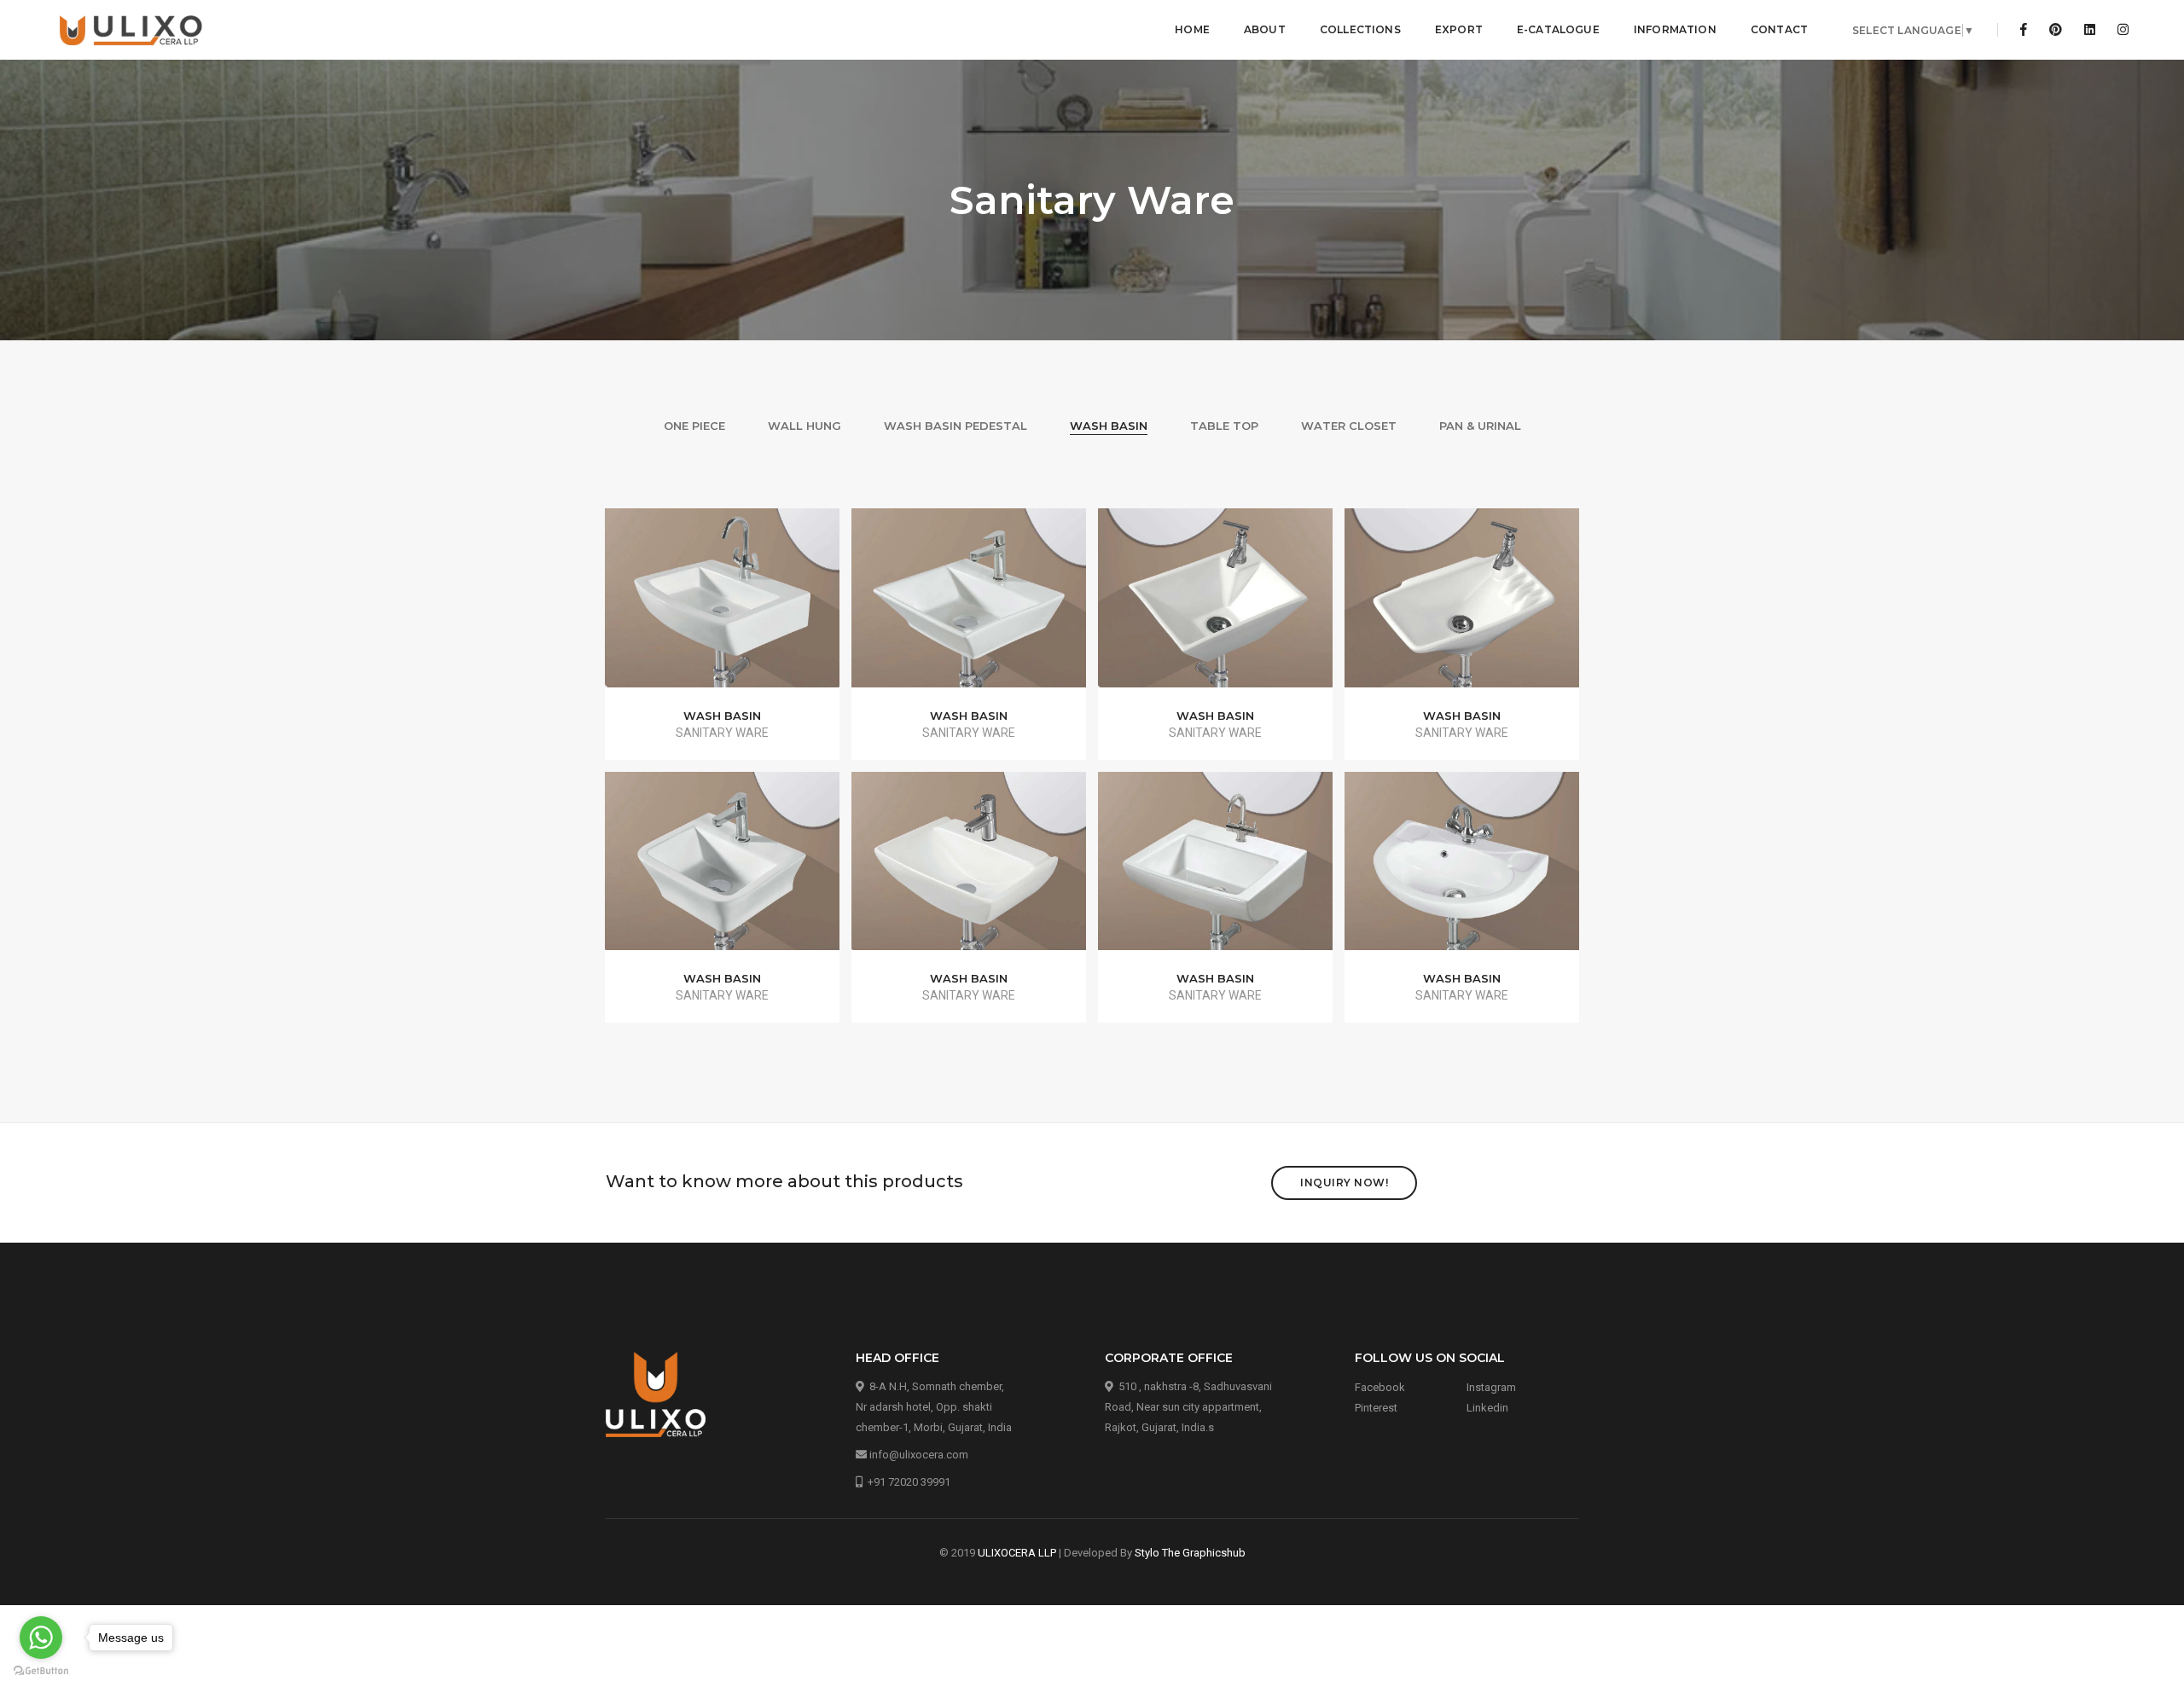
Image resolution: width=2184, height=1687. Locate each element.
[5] (723, 870)
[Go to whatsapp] (41, 1638)
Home (1192, 29)
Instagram (1491, 1387)
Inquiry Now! (1344, 1183)
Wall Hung (804, 426)
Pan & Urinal (1480, 426)
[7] (1216, 870)
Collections (1360, 29)
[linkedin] (2090, 30)
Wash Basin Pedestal (955, 426)
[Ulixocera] (132, 30)
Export (1459, 29)
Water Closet (1349, 426)
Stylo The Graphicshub (1190, 1553)
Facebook (1380, 1387)
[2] (969, 606)
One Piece (694, 426)
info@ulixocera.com (919, 1455)
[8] (1462, 870)
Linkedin (1487, 1408)
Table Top (1224, 426)
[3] (1216, 606)
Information (1675, 29)
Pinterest (1376, 1408)
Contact (1779, 29)
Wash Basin (1109, 426)
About (1265, 29)
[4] (1462, 606)
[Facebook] (2024, 30)
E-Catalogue (1558, 29)
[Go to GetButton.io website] (41, 1670)
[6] (969, 870)
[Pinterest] (2056, 30)
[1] (723, 606)
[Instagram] (2118, 30)
